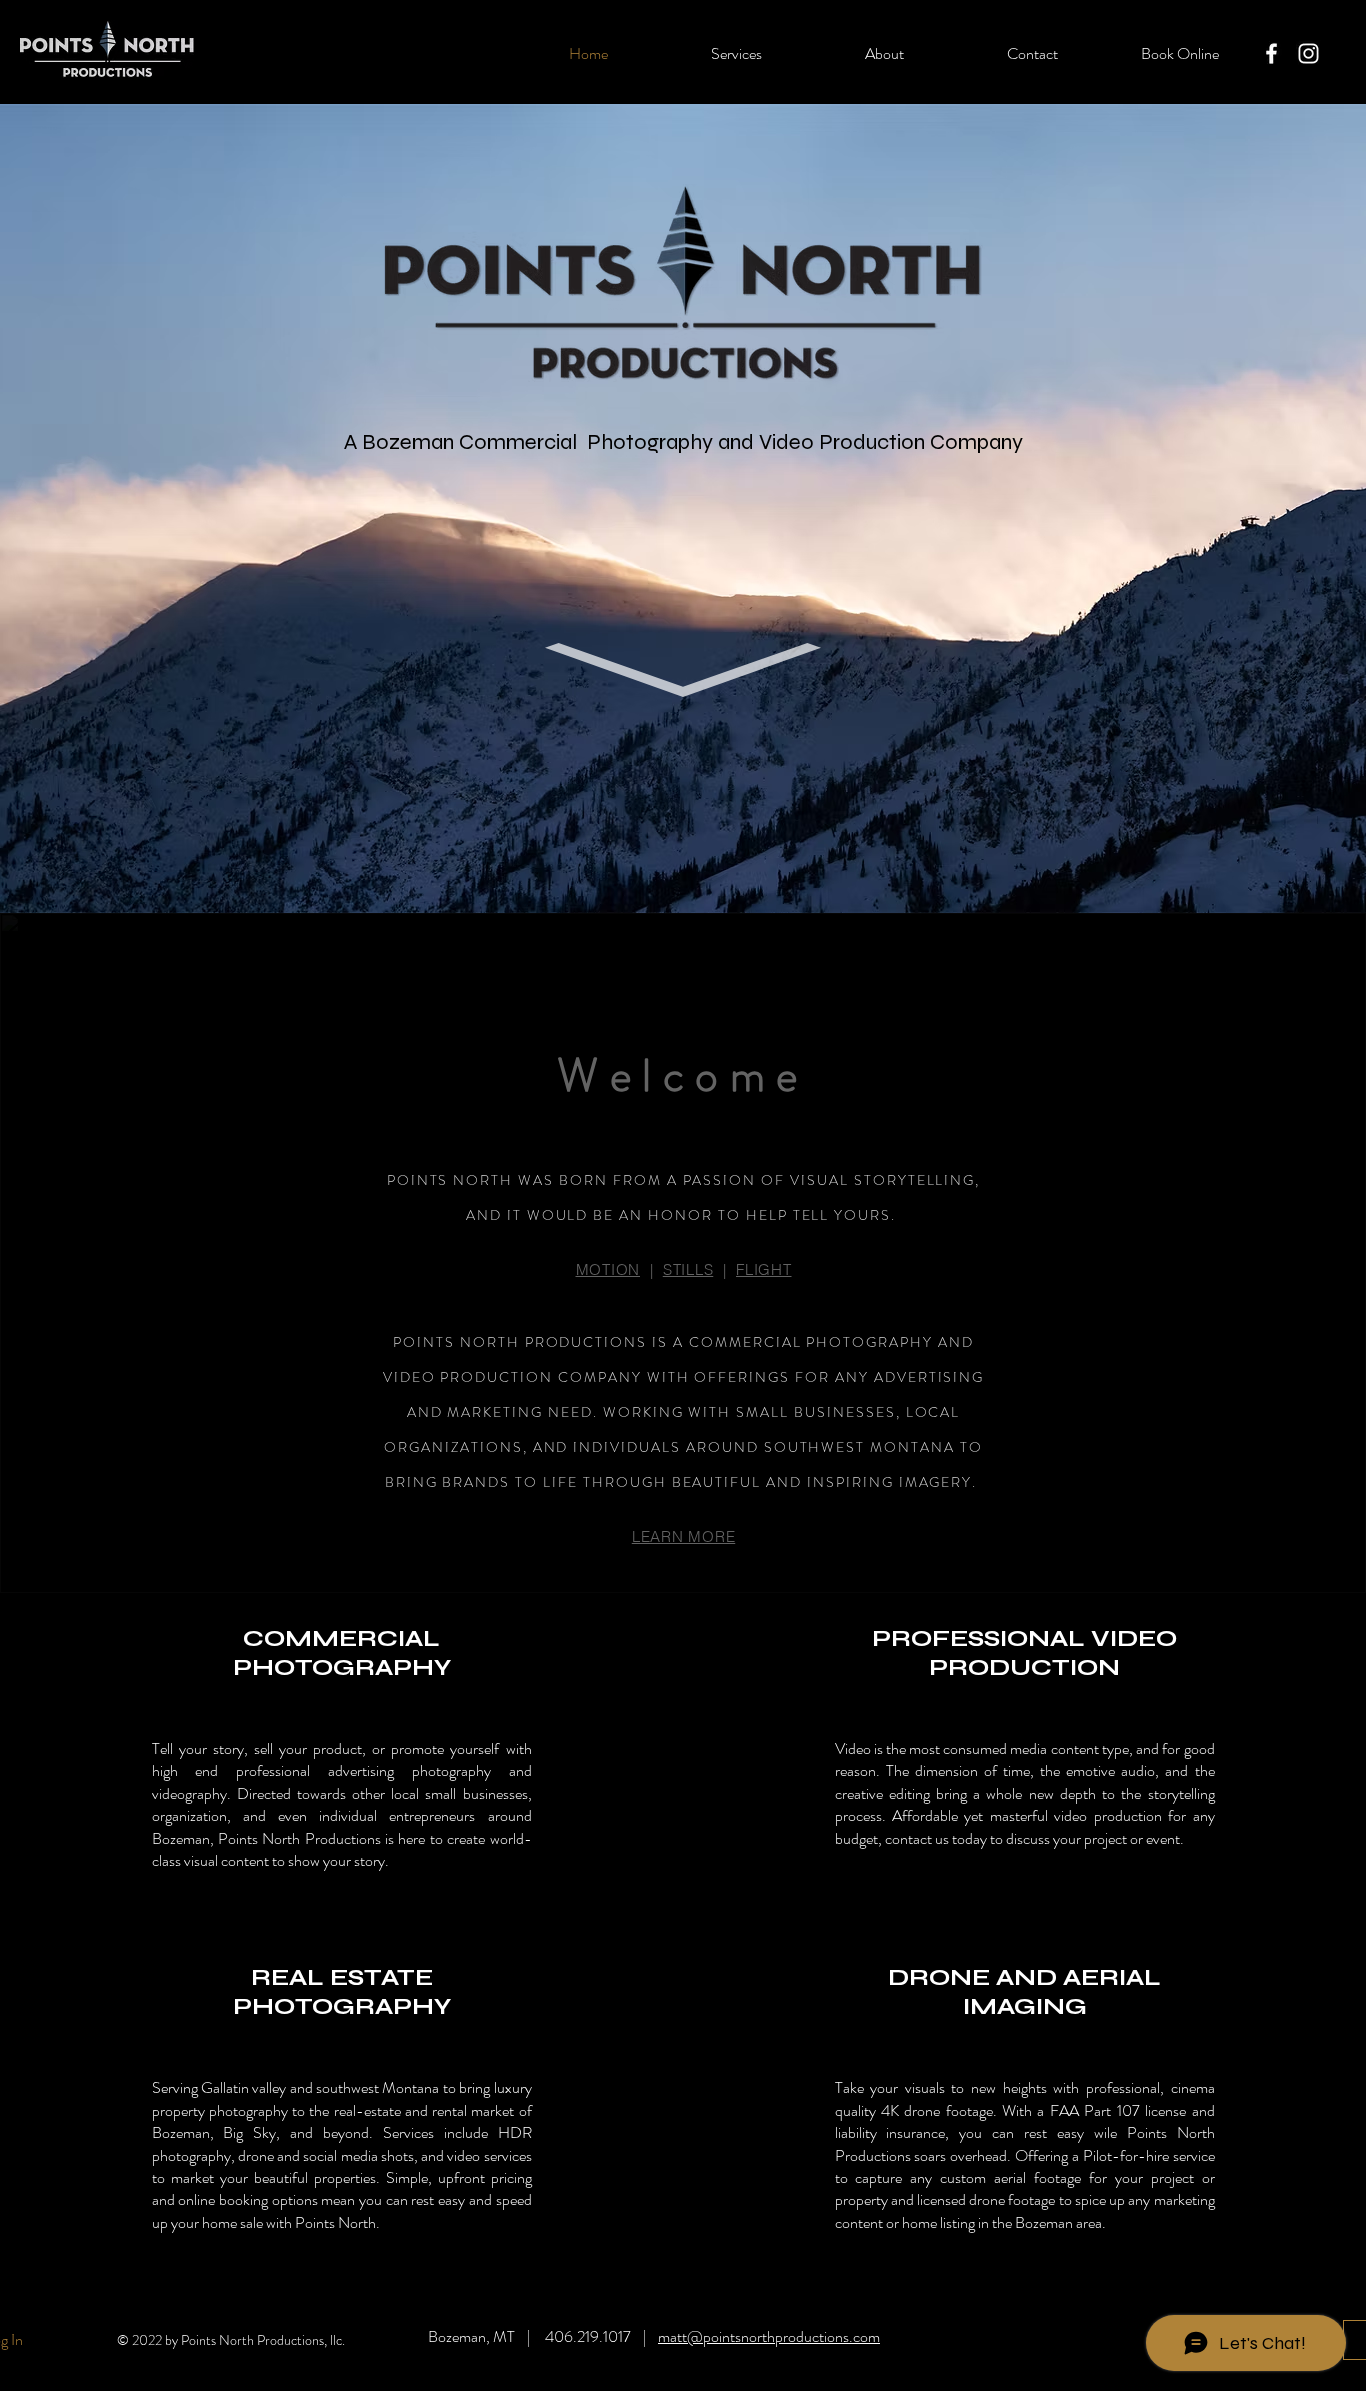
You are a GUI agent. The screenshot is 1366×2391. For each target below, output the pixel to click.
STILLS (688, 1269)
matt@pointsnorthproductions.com (769, 2336)
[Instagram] (1308, 53)
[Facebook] (1271, 53)
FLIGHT (764, 1269)
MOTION (608, 1269)
